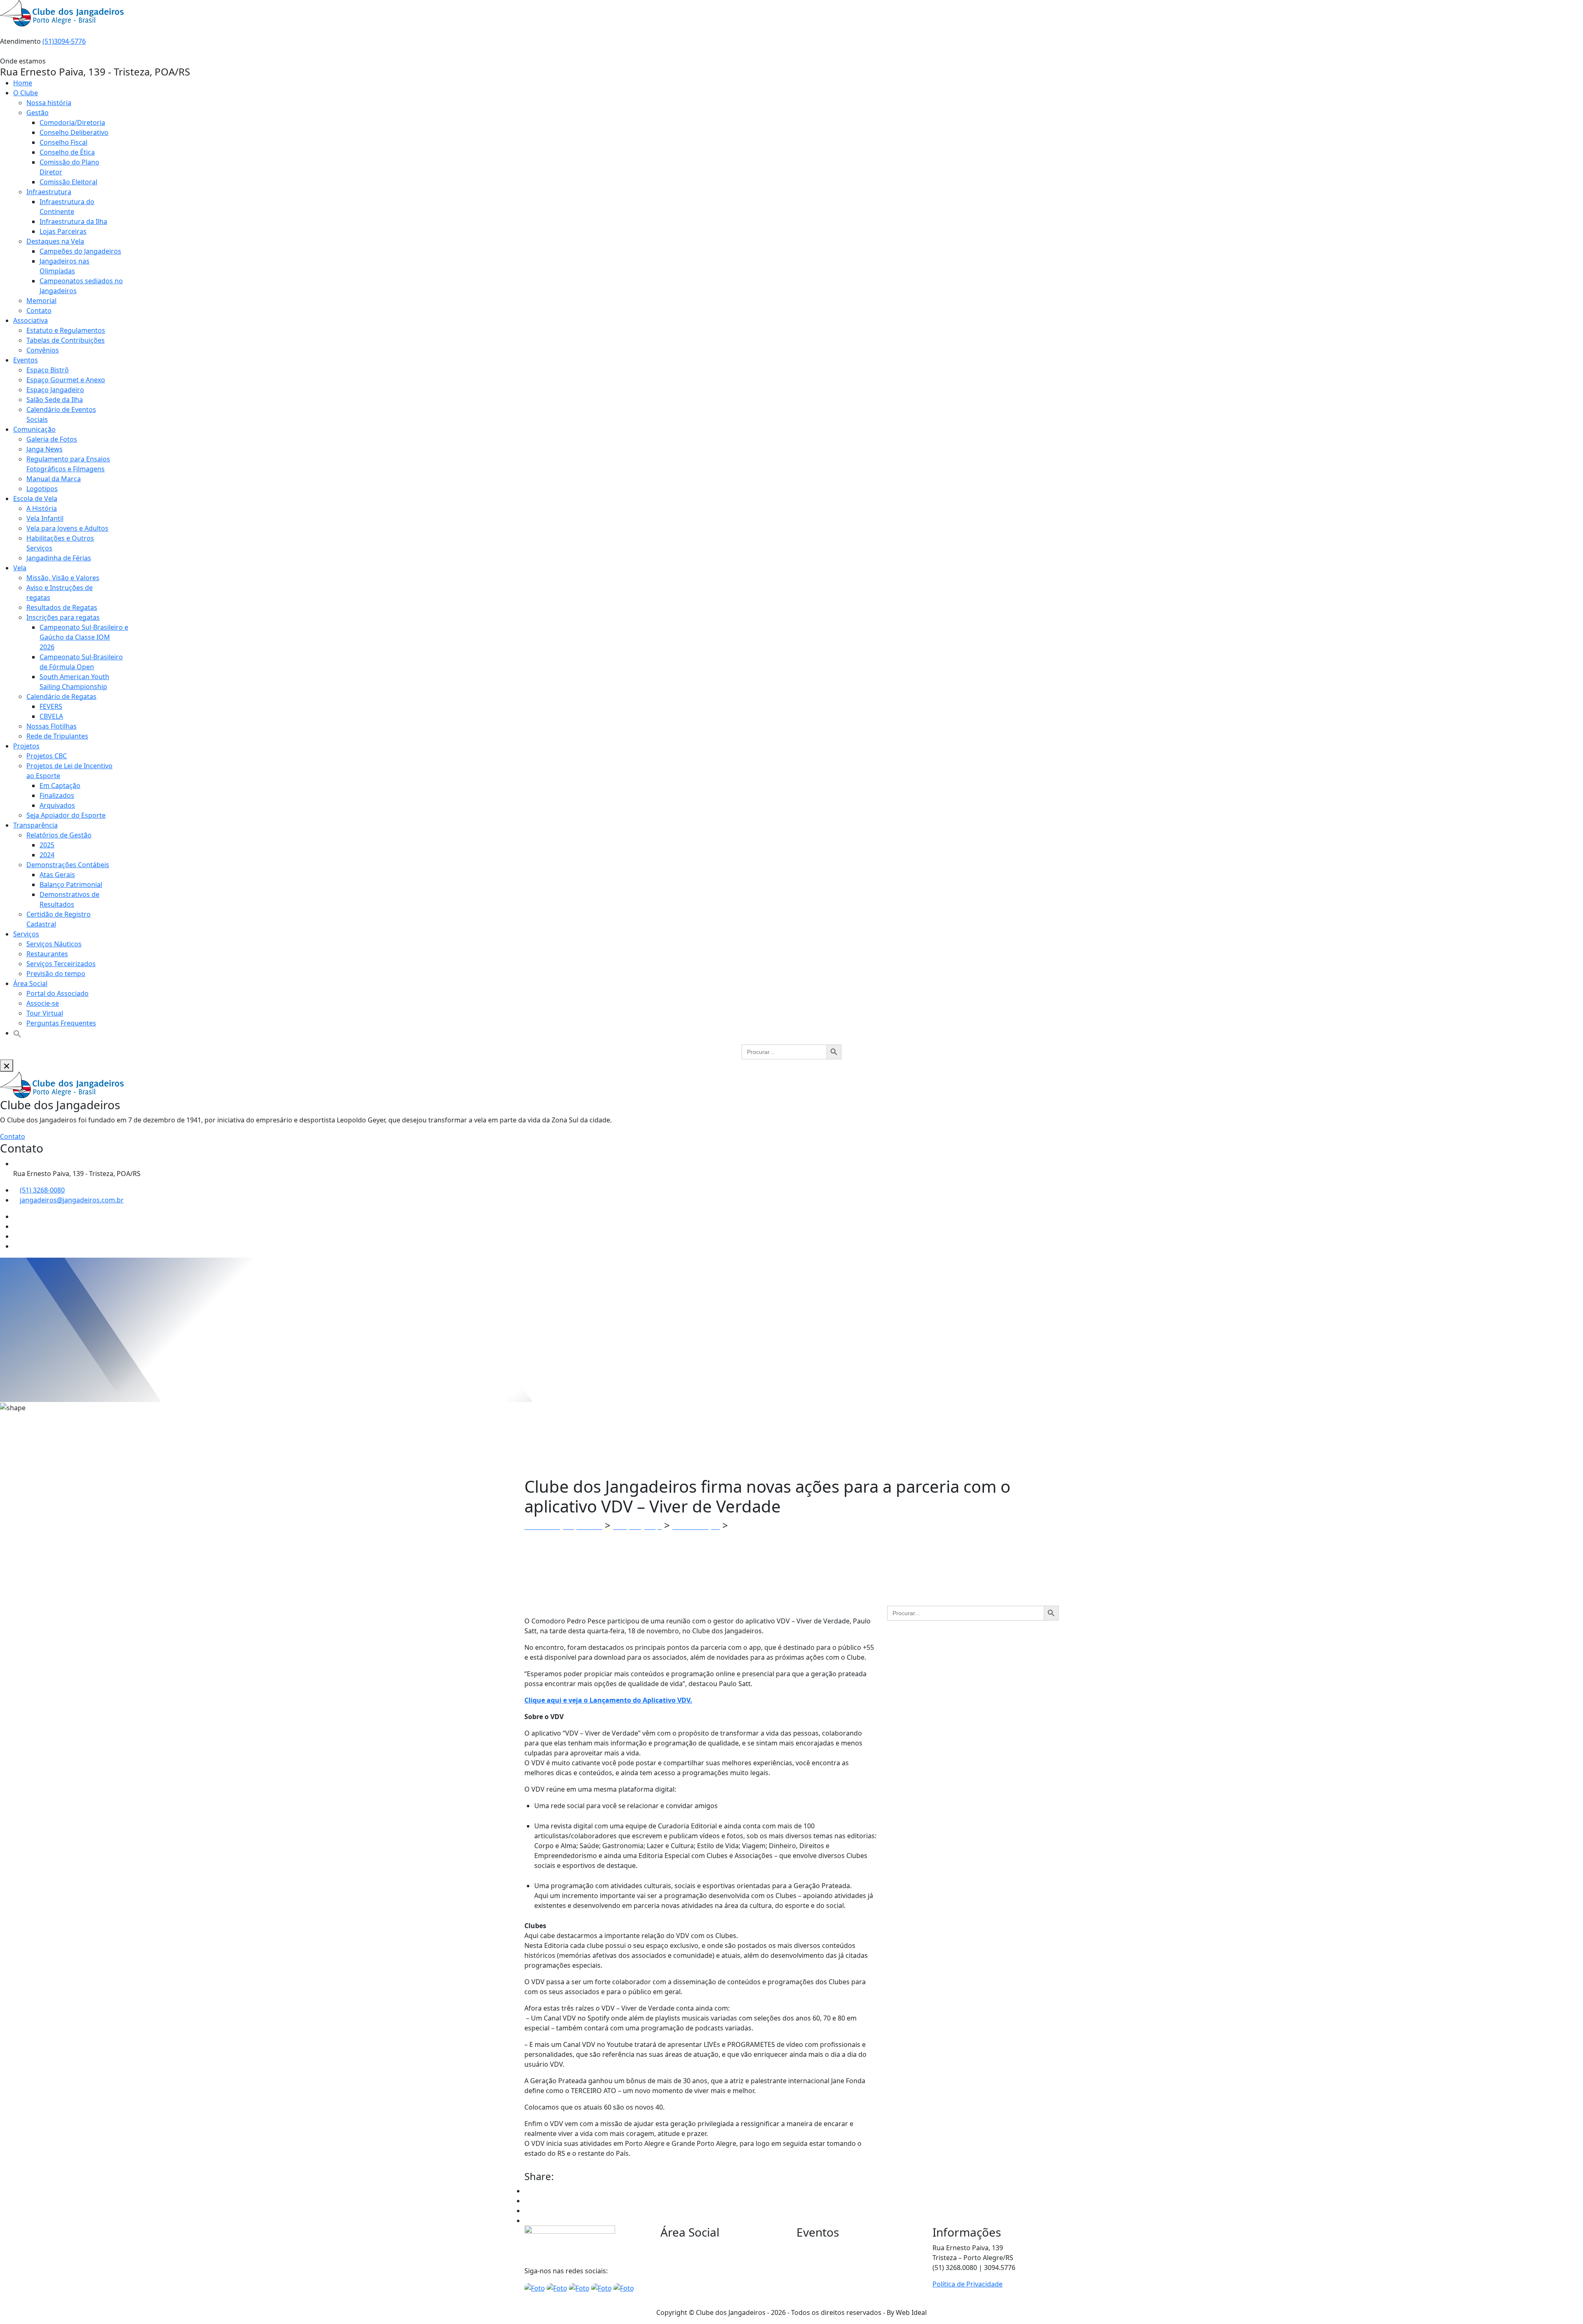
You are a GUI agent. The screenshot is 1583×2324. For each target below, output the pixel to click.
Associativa (31, 320)
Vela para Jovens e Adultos (67, 528)
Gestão (38, 113)
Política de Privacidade (968, 2284)
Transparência (35, 825)
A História (42, 508)
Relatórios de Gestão (59, 835)
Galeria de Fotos (52, 439)
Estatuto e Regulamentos (66, 330)
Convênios (43, 350)
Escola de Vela (35, 499)
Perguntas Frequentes (61, 1023)
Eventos (26, 360)
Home (23, 83)
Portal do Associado (58, 993)
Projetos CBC (47, 756)
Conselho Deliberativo (74, 132)
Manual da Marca (54, 479)
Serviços (26, 934)
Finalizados (57, 795)
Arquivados (57, 805)
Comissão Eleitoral (68, 182)
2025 (47, 845)
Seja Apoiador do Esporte (66, 815)
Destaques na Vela (55, 241)
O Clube (26, 93)
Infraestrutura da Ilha (73, 221)
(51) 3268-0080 (42, 1190)
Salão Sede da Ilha (55, 400)
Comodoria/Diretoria (72, 122)
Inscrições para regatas (63, 617)
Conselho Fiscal (63, 142)
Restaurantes (47, 954)
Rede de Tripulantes (57, 736)
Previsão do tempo (56, 974)
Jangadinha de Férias (59, 558)
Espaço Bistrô (48, 370)
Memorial (41, 301)
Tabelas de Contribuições (66, 340)
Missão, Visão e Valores (63, 578)
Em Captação (60, 786)
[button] (17, 1033)
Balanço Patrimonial (71, 884)
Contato (39, 310)
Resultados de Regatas (62, 607)
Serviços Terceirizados (61, 964)
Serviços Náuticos (54, 944)
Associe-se (43, 1003)
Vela (20, 568)
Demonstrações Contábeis (68, 865)
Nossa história (49, 103)
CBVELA (51, 716)
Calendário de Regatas (61, 696)
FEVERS (51, 706)
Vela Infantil (45, 518)
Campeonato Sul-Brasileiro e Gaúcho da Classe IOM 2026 (84, 637)
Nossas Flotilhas (52, 726)
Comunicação (34, 429)
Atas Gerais (57, 875)
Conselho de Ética (67, 152)
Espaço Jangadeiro (55, 390)
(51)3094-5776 (64, 41)
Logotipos (42, 489)
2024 (47, 855)
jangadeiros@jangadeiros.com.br (72, 1200)
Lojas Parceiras (63, 231)
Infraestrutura (49, 192)
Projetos (26, 746)
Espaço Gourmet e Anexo (66, 380)
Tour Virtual (45, 1013)
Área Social (30, 983)
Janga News (45, 449)
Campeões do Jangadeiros (80, 251)
